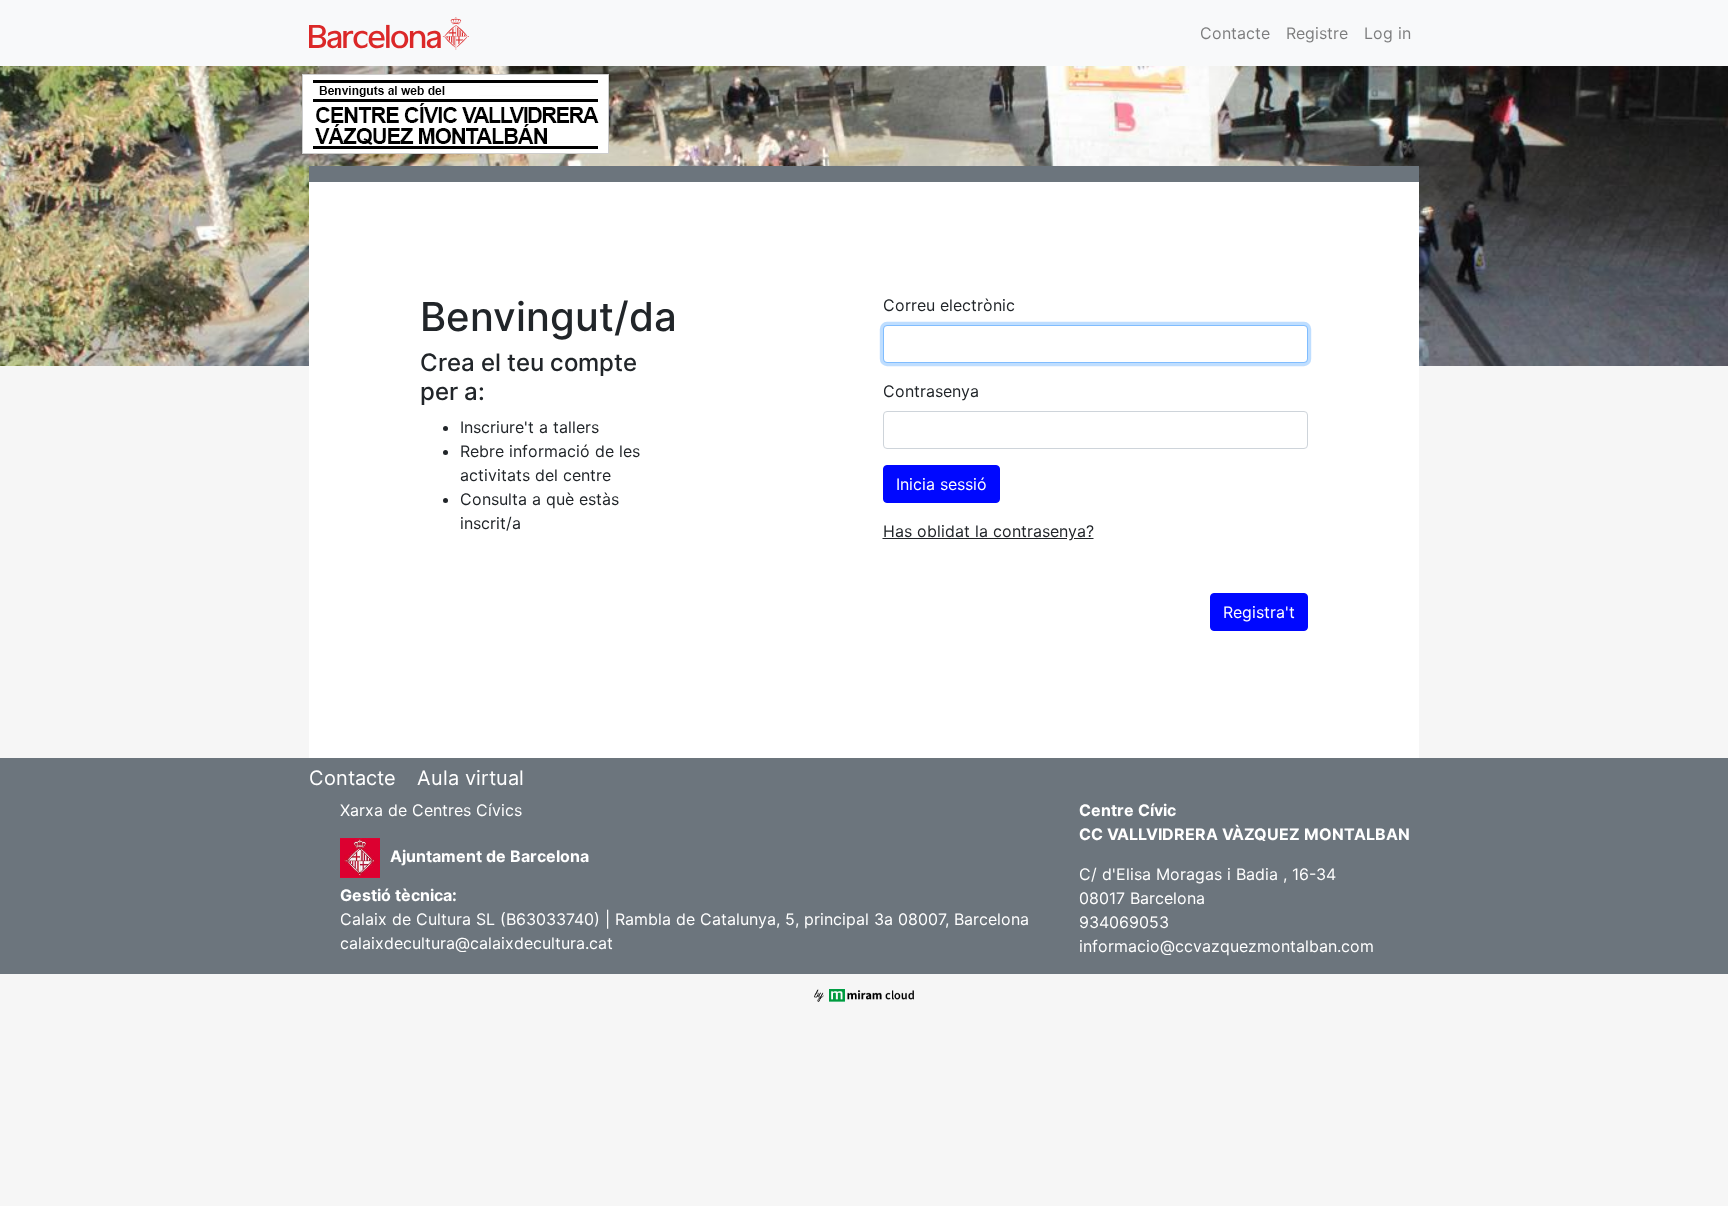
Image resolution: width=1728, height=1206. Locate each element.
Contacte (1235, 33)
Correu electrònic (949, 305)
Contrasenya (931, 391)
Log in (1387, 33)
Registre (1317, 33)
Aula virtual (470, 778)
